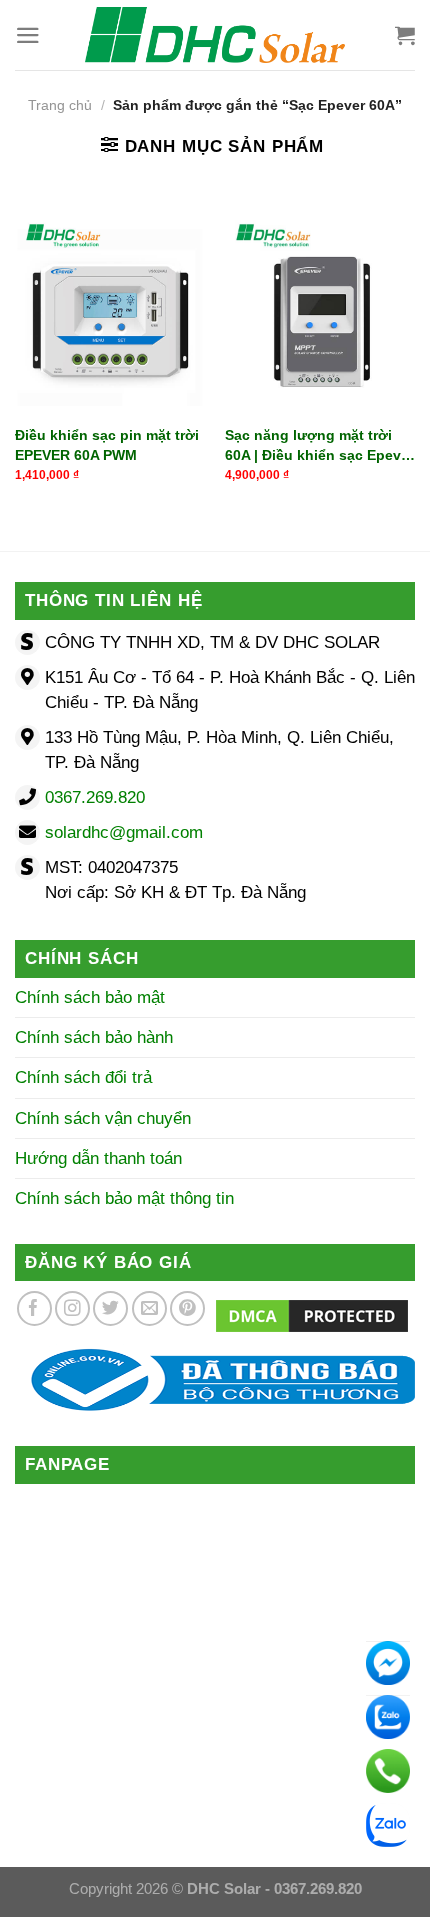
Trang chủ (60, 105)
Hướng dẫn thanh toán (98, 1158)
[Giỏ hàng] (405, 35)
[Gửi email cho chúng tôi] (149, 1308)
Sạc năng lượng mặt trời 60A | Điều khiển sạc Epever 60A (319, 446)
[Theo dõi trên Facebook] (34, 1308)
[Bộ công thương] (215, 1379)
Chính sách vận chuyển (103, 1118)
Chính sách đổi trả (83, 1077)
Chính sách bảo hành (94, 1037)
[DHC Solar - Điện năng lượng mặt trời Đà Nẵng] (215, 35)
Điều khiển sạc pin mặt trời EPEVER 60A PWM (107, 445)
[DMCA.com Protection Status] (312, 1314)
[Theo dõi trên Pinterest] (187, 1308)
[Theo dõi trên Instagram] (72, 1308)
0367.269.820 (95, 797)
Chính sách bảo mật (90, 997)
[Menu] (28, 35)
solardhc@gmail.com (124, 832)
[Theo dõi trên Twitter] (110, 1308)
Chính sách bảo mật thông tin (124, 1198)
